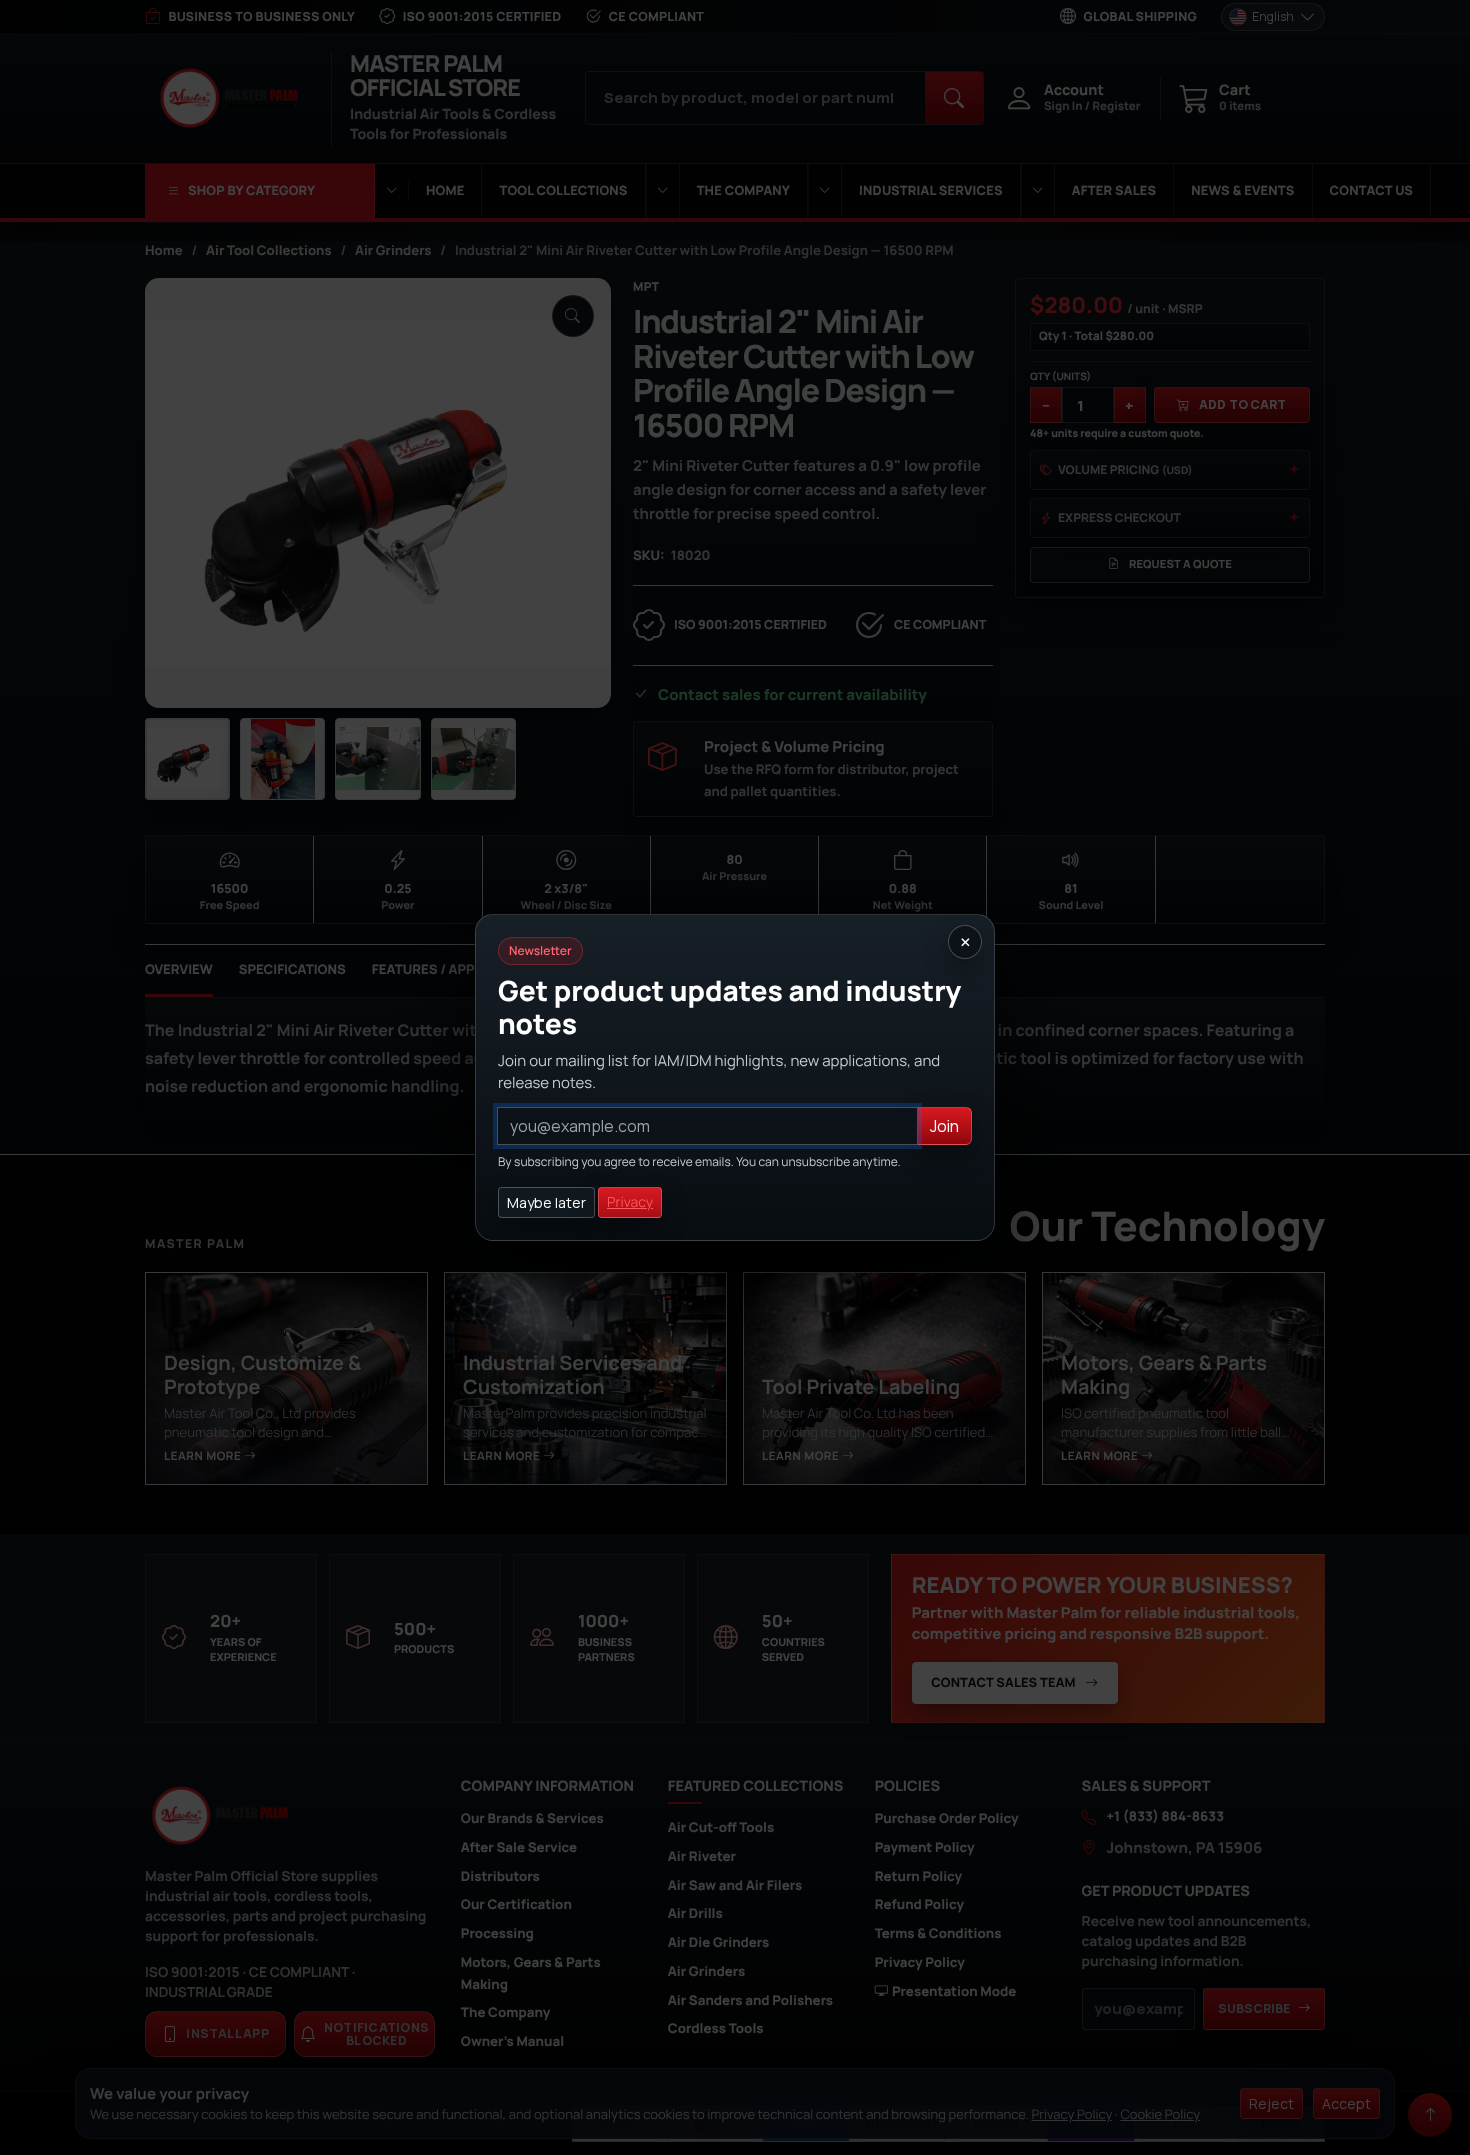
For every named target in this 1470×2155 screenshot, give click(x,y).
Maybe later (546, 1202)
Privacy (630, 1202)
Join (944, 1126)
